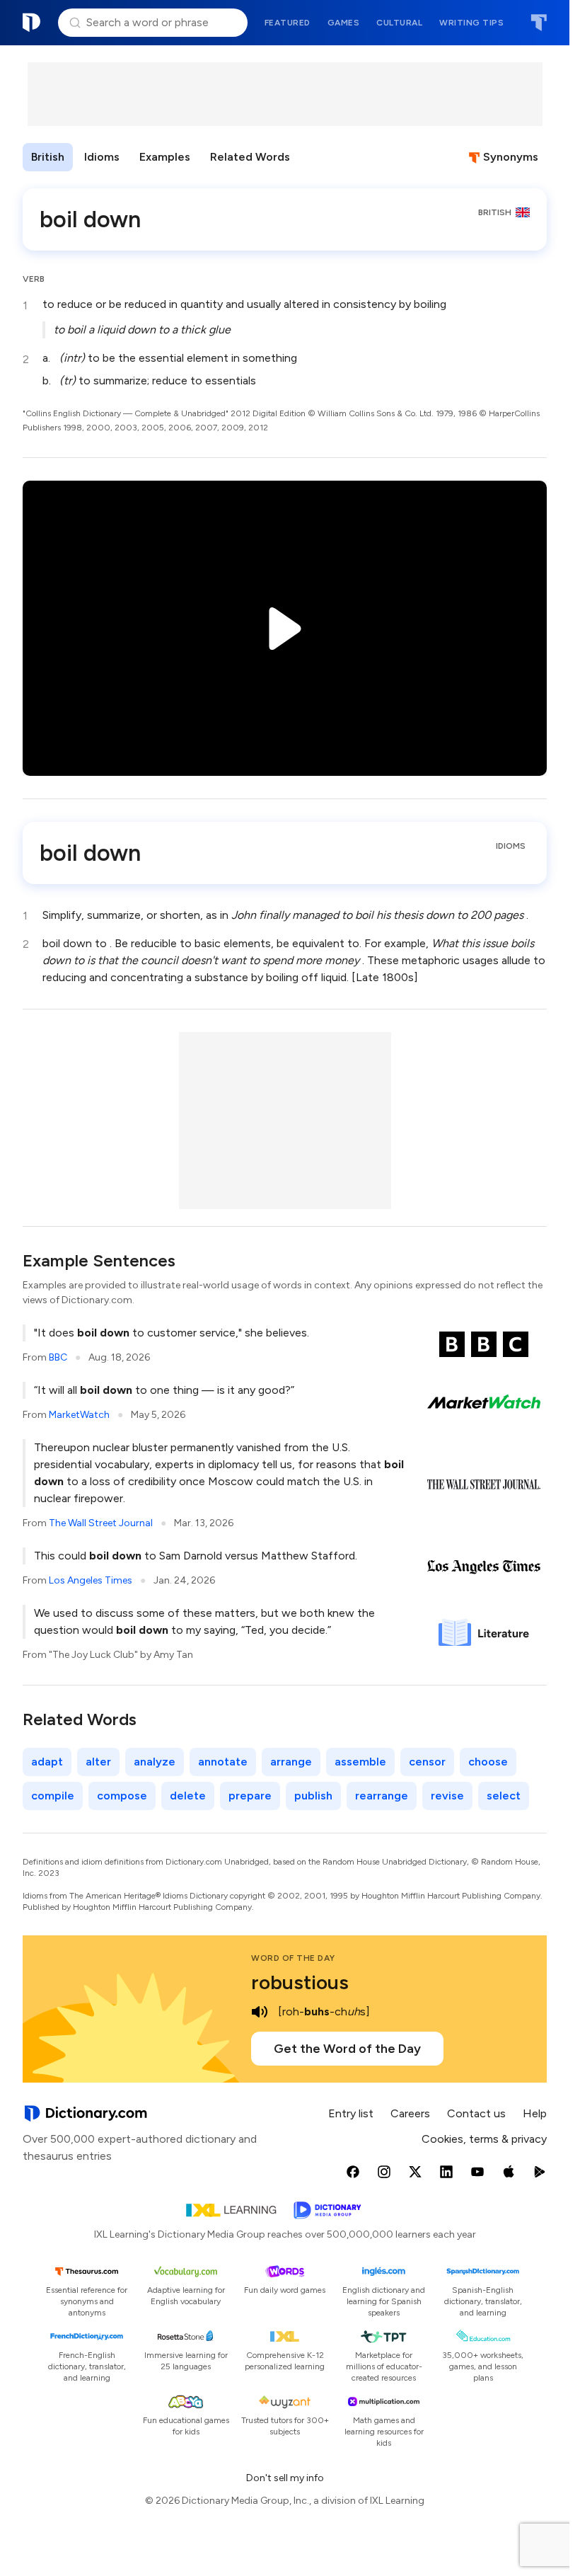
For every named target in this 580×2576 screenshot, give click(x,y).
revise (447, 1796)
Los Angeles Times (91, 1580)
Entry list (351, 2113)
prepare (250, 1796)
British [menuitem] (48, 157)
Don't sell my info (285, 2478)
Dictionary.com (32, 23)
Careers (410, 2113)
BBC (58, 1357)
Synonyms (511, 157)
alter (98, 1762)
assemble (360, 1762)
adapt (47, 1762)
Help (535, 2113)
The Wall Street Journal (101, 1523)
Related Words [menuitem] (250, 157)
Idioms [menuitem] (102, 157)
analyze (155, 1762)
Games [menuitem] (344, 23)
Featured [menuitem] (288, 23)
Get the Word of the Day (347, 2049)
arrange (291, 1762)
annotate (223, 1762)
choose (488, 1762)
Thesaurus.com (539, 23)
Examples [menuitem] (165, 157)
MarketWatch (79, 1415)
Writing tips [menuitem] (471, 23)
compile (53, 1796)
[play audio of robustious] (260, 2012)
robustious (300, 1982)
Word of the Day (293, 1958)
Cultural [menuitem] (399, 23)
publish (313, 1796)
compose (122, 1796)
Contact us (476, 2113)
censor (427, 1762)
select (504, 1796)
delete (188, 1796)
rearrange (382, 1796)
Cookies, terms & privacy (484, 2139)
